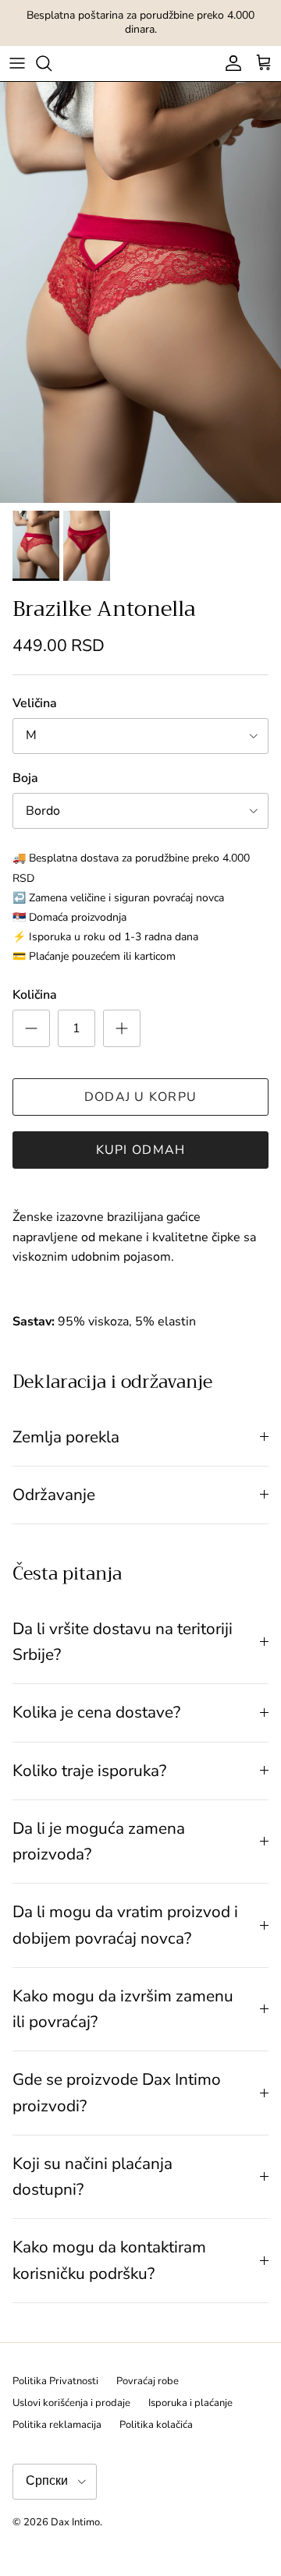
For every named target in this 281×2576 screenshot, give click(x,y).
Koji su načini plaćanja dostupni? (92, 2176)
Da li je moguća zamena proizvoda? (99, 1841)
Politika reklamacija (57, 2425)
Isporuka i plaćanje (190, 2403)
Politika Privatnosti (55, 2381)
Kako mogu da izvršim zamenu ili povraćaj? (123, 2009)
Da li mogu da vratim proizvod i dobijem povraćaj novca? (125, 1925)
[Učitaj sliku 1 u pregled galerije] (140, 292)
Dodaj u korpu (141, 1097)
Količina (35, 995)
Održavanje (54, 1495)
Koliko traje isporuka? (89, 1771)
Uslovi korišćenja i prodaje (71, 2403)
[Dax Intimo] (141, 64)
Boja (25, 778)
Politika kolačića (156, 2425)
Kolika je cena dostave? (96, 1712)
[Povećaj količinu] (122, 1028)
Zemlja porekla (66, 1437)
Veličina (35, 703)
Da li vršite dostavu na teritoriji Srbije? (123, 1642)
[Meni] (17, 63)
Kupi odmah (141, 1150)
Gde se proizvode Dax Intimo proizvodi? (117, 2092)
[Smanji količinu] (31, 1028)
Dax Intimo (75, 2522)
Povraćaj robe (148, 2381)
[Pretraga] (52, 63)
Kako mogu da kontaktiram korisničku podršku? (109, 2260)
